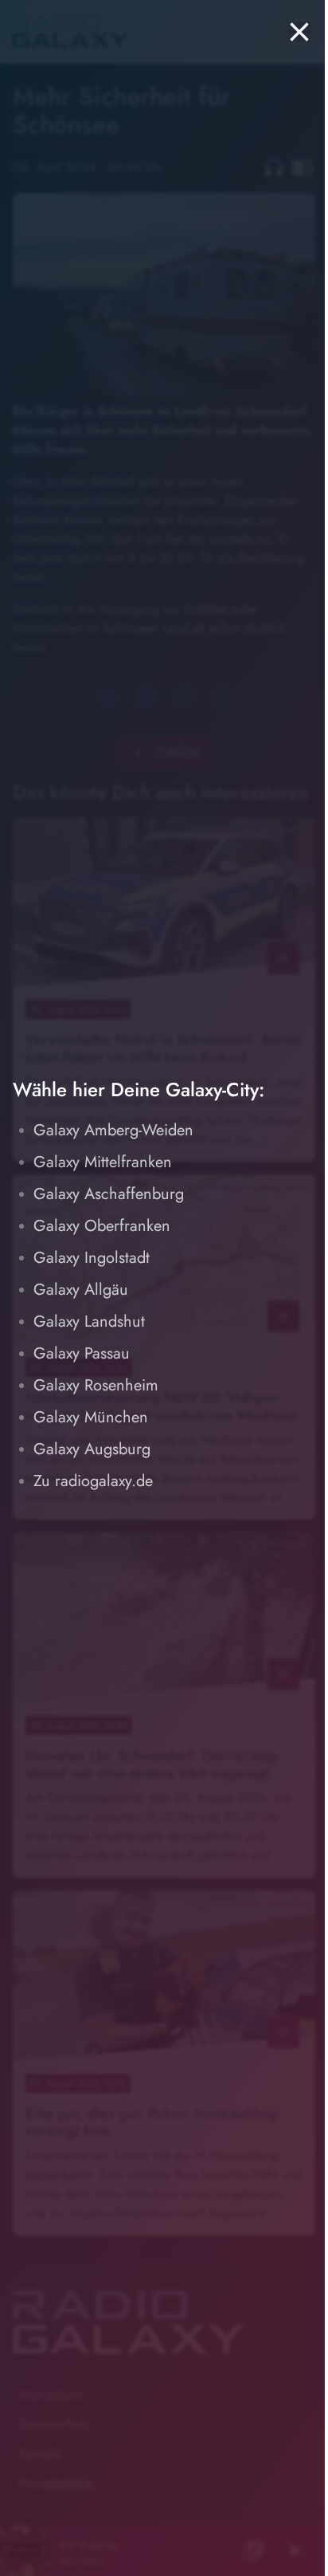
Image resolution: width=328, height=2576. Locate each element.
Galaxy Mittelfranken (103, 1162)
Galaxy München (91, 1417)
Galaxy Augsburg (92, 1449)
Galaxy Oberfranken (102, 1226)
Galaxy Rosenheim (96, 1385)
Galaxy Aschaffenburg (109, 1194)
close (299, 32)
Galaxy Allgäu (81, 1290)
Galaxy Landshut (89, 1321)
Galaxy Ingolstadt (92, 1258)
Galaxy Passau (82, 1353)
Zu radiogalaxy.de (93, 1481)
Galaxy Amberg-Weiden (113, 1130)
